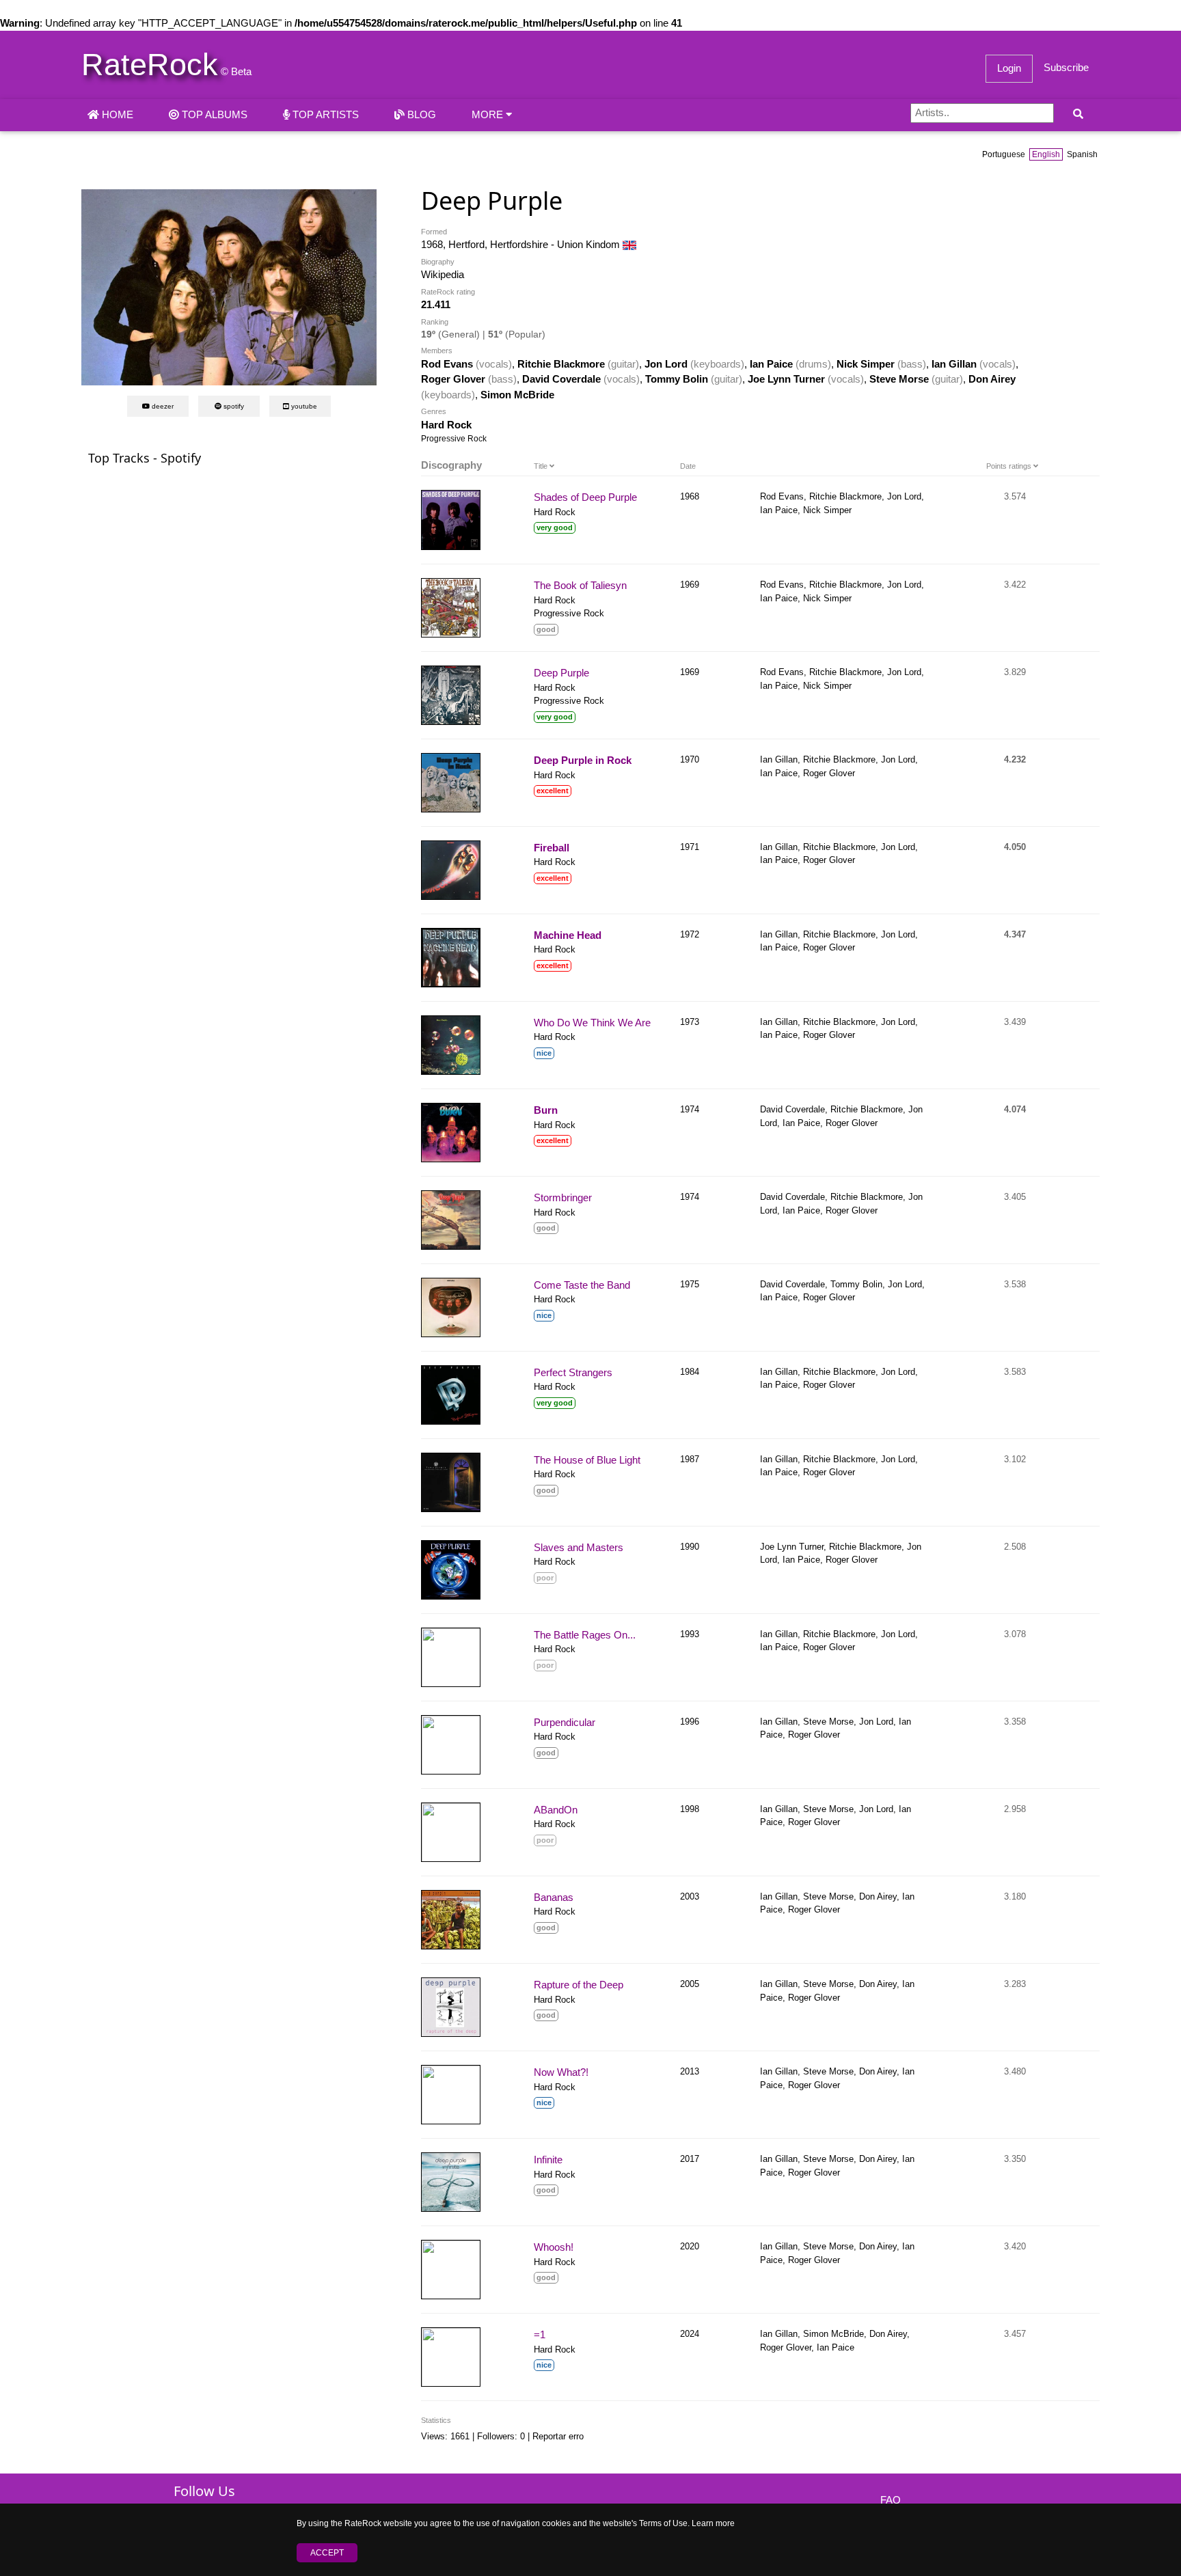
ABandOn (556, 1810)
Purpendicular (565, 1722)
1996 (690, 1722)
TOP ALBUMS (213, 114)
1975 (690, 1284)
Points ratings (1010, 466)
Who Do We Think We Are (592, 1023)
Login (1009, 68)
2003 (690, 1896)
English (1046, 154)
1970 (690, 759)
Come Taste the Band (582, 1285)
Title (542, 466)
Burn (546, 1110)
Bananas (554, 1897)
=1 (540, 2334)
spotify (233, 406)
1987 (690, 1459)
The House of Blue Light (587, 1460)
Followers (496, 2436)
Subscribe (1066, 67)
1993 (690, 1634)
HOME (116, 114)
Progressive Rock (454, 439)
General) (461, 334)
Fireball (552, 848)
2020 (690, 2246)
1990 (690, 1547)
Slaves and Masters (579, 1547)
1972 (690, 934)
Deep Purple (561, 673)
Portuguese (1004, 154)
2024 (690, 2334)
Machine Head (568, 935)
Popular (525, 334)
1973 (690, 1022)
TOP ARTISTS (324, 114)
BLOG (420, 114)
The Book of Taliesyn (580, 585)
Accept (327, 2553)
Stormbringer (563, 1197)
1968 (690, 496)
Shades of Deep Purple (585, 497)
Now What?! (561, 2072)
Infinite (548, 2160)
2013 (690, 2071)
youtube (303, 406)
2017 (690, 2159)
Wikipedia (443, 274)
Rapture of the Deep (579, 1985)
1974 (690, 1109)
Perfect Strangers (573, 1372)
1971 (690, 847)
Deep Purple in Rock (583, 760)
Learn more (713, 2523)
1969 (690, 585)
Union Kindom (590, 244)
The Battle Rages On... (585, 1635)
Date (688, 466)
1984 (690, 1372)
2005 (690, 1984)
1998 (690, 1809)
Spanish (1082, 154)
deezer (162, 406)
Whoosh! (554, 2247)
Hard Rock (446, 425)
